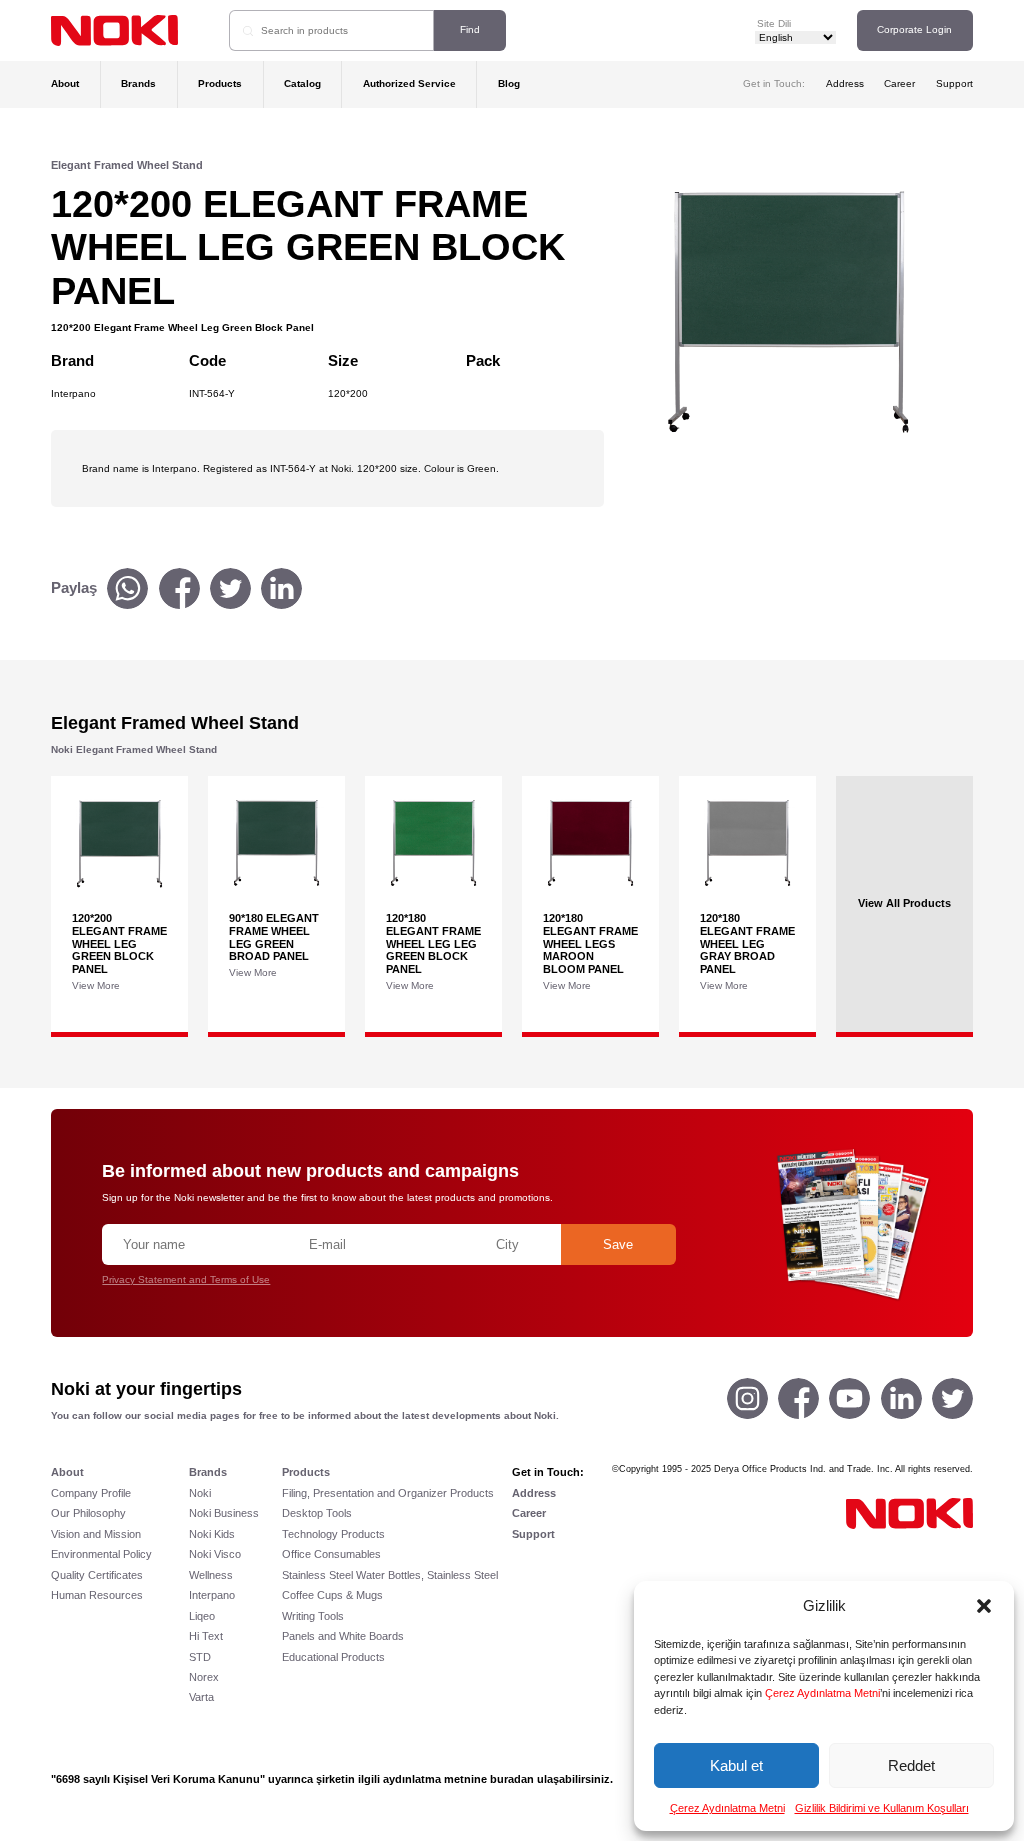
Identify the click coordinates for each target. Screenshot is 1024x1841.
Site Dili (774, 23)
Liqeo (202, 1616)
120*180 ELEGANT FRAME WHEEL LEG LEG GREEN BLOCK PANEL (433, 943)
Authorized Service (409, 83)
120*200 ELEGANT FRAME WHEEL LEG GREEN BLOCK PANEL (119, 943)
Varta (201, 1697)
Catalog (302, 83)
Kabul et (736, 1765)
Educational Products (333, 1657)
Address (845, 83)
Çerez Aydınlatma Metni (822, 1693)
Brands (138, 83)
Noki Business (224, 1513)
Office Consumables (331, 1554)
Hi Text (206, 1636)
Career (899, 83)
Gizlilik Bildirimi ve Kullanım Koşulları (882, 1808)
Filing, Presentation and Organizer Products (388, 1493)
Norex (204, 1677)
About (65, 83)
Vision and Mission (96, 1534)
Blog (509, 83)
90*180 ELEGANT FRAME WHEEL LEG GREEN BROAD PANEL (274, 937)
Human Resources (97, 1595)
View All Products (904, 904)
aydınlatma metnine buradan (458, 1779)
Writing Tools (313, 1616)
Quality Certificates (97, 1575)
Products (220, 83)
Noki (200, 1493)
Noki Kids (212, 1534)
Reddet (911, 1765)
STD (200, 1657)
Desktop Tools (317, 1513)
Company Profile (91, 1493)
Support (954, 83)
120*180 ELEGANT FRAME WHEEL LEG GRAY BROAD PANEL (747, 943)
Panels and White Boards (343, 1636)
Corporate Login (914, 29)
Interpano (212, 1595)
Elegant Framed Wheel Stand (127, 165)
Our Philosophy (88, 1513)
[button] (984, 1606)
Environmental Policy (101, 1554)
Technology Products (333, 1534)
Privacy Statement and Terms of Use (186, 1279)
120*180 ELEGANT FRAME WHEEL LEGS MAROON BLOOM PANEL (590, 943)
